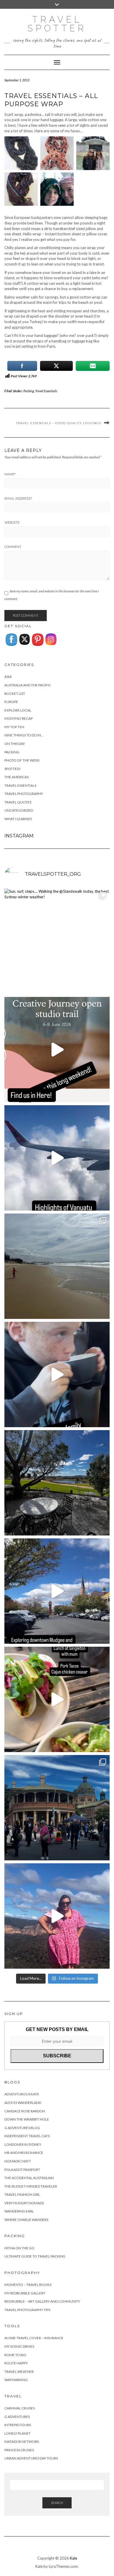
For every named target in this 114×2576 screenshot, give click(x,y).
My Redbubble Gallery (25, 2293)
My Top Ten (14, 727)
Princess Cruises (19, 2450)
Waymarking (16, 2380)
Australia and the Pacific (28, 685)
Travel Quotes (18, 802)
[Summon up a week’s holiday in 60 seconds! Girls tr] (57, 1158)
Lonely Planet (18, 2433)
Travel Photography (24, 794)
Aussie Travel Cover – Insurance (34, 2338)
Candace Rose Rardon (25, 2111)
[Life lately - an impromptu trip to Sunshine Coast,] (57, 1266)
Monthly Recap (19, 718)
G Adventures (17, 2417)
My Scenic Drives (19, 2346)
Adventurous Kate (22, 2094)
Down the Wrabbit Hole (27, 2119)
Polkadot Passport (22, 2170)
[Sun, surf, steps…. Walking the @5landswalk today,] (57, 941)
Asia (8, 677)
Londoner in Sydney (23, 2144)
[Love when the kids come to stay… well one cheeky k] (57, 1374)
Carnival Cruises (20, 2408)
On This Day (15, 744)
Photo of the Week (22, 760)
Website (12, 522)
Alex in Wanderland (23, 2103)
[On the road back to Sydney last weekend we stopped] (57, 1916)
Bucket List (15, 694)
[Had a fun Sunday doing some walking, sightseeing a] (57, 1591)
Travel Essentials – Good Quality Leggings (59, 423)
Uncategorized (19, 810)
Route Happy (16, 2363)
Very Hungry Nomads (24, 2203)
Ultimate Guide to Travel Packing (35, 2256)
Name (10, 474)
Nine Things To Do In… (24, 735)
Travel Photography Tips (27, 2310)
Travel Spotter (57, 24)
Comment (13, 547)
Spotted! (13, 769)
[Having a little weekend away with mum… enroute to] (57, 1699)
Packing (29, 391)
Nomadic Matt (18, 2161)
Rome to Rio (15, 2355)
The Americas (17, 777)
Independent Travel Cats (27, 2136)
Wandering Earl (19, 2211)
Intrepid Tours (18, 2425)
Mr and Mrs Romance (24, 2153)
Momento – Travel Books (28, 2285)
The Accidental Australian (29, 2178)
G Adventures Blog (22, 2128)
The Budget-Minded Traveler (31, 2186)
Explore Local (18, 710)
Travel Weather (19, 2372)
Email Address (18, 498)
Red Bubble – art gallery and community (42, 2301)
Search (57, 2503)
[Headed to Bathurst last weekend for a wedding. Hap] (57, 1808)
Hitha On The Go (19, 2248)
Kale (74, 2558)
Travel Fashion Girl (22, 2194)
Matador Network (22, 2442)
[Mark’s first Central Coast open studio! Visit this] (57, 1050)
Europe (11, 702)
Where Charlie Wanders (26, 2220)
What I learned (18, 819)
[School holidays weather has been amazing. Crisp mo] (57, 1483)
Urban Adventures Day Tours (31, 2458)
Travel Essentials (46, 391)
